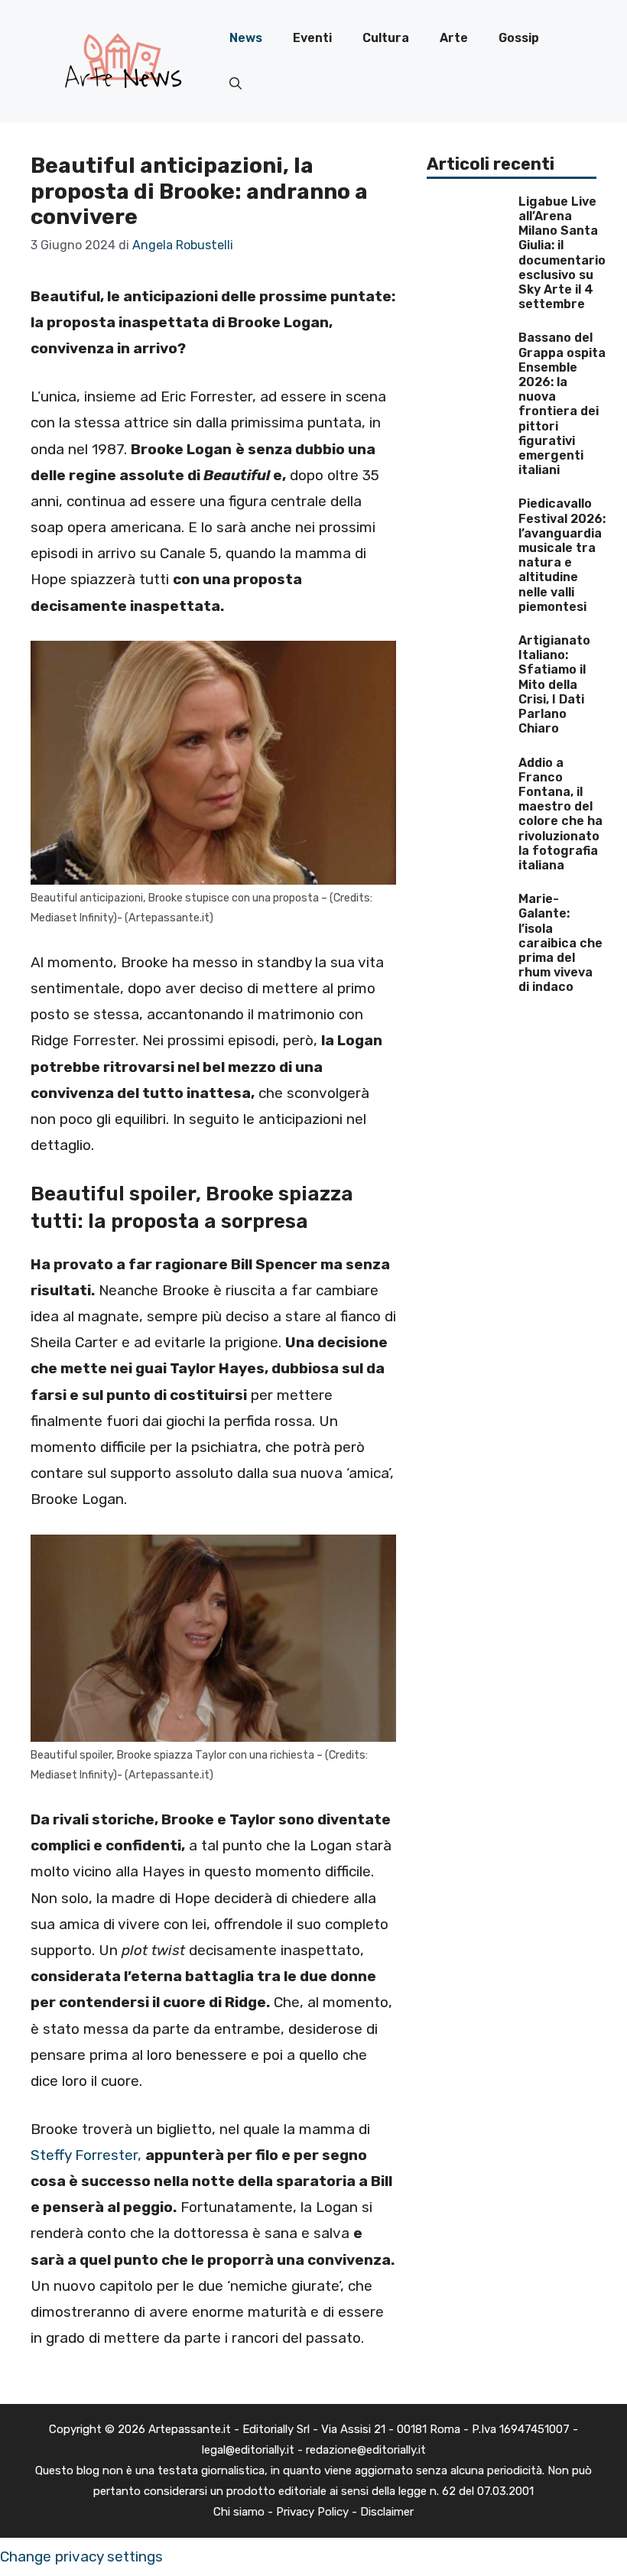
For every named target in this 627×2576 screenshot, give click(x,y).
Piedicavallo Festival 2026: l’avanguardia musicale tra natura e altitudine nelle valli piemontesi (562, 555)
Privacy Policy (312, 2512)
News (246, 38)
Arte (454, 38)
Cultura (386, 38)
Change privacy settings (81, 2557)
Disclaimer (387, 2512)
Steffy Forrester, (86, 2155)
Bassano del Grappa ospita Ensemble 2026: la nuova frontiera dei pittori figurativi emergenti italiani (562, 404)
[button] (236, 84)
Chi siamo (239, 2512)
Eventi (312, 38)
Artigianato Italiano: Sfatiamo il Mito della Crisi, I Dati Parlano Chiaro (554, 684)
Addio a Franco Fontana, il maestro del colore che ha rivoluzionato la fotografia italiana (560, 814)
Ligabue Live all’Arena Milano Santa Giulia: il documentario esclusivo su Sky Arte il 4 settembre (562, 253)
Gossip (519, 38)
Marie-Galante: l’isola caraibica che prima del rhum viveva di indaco (560, 943)
